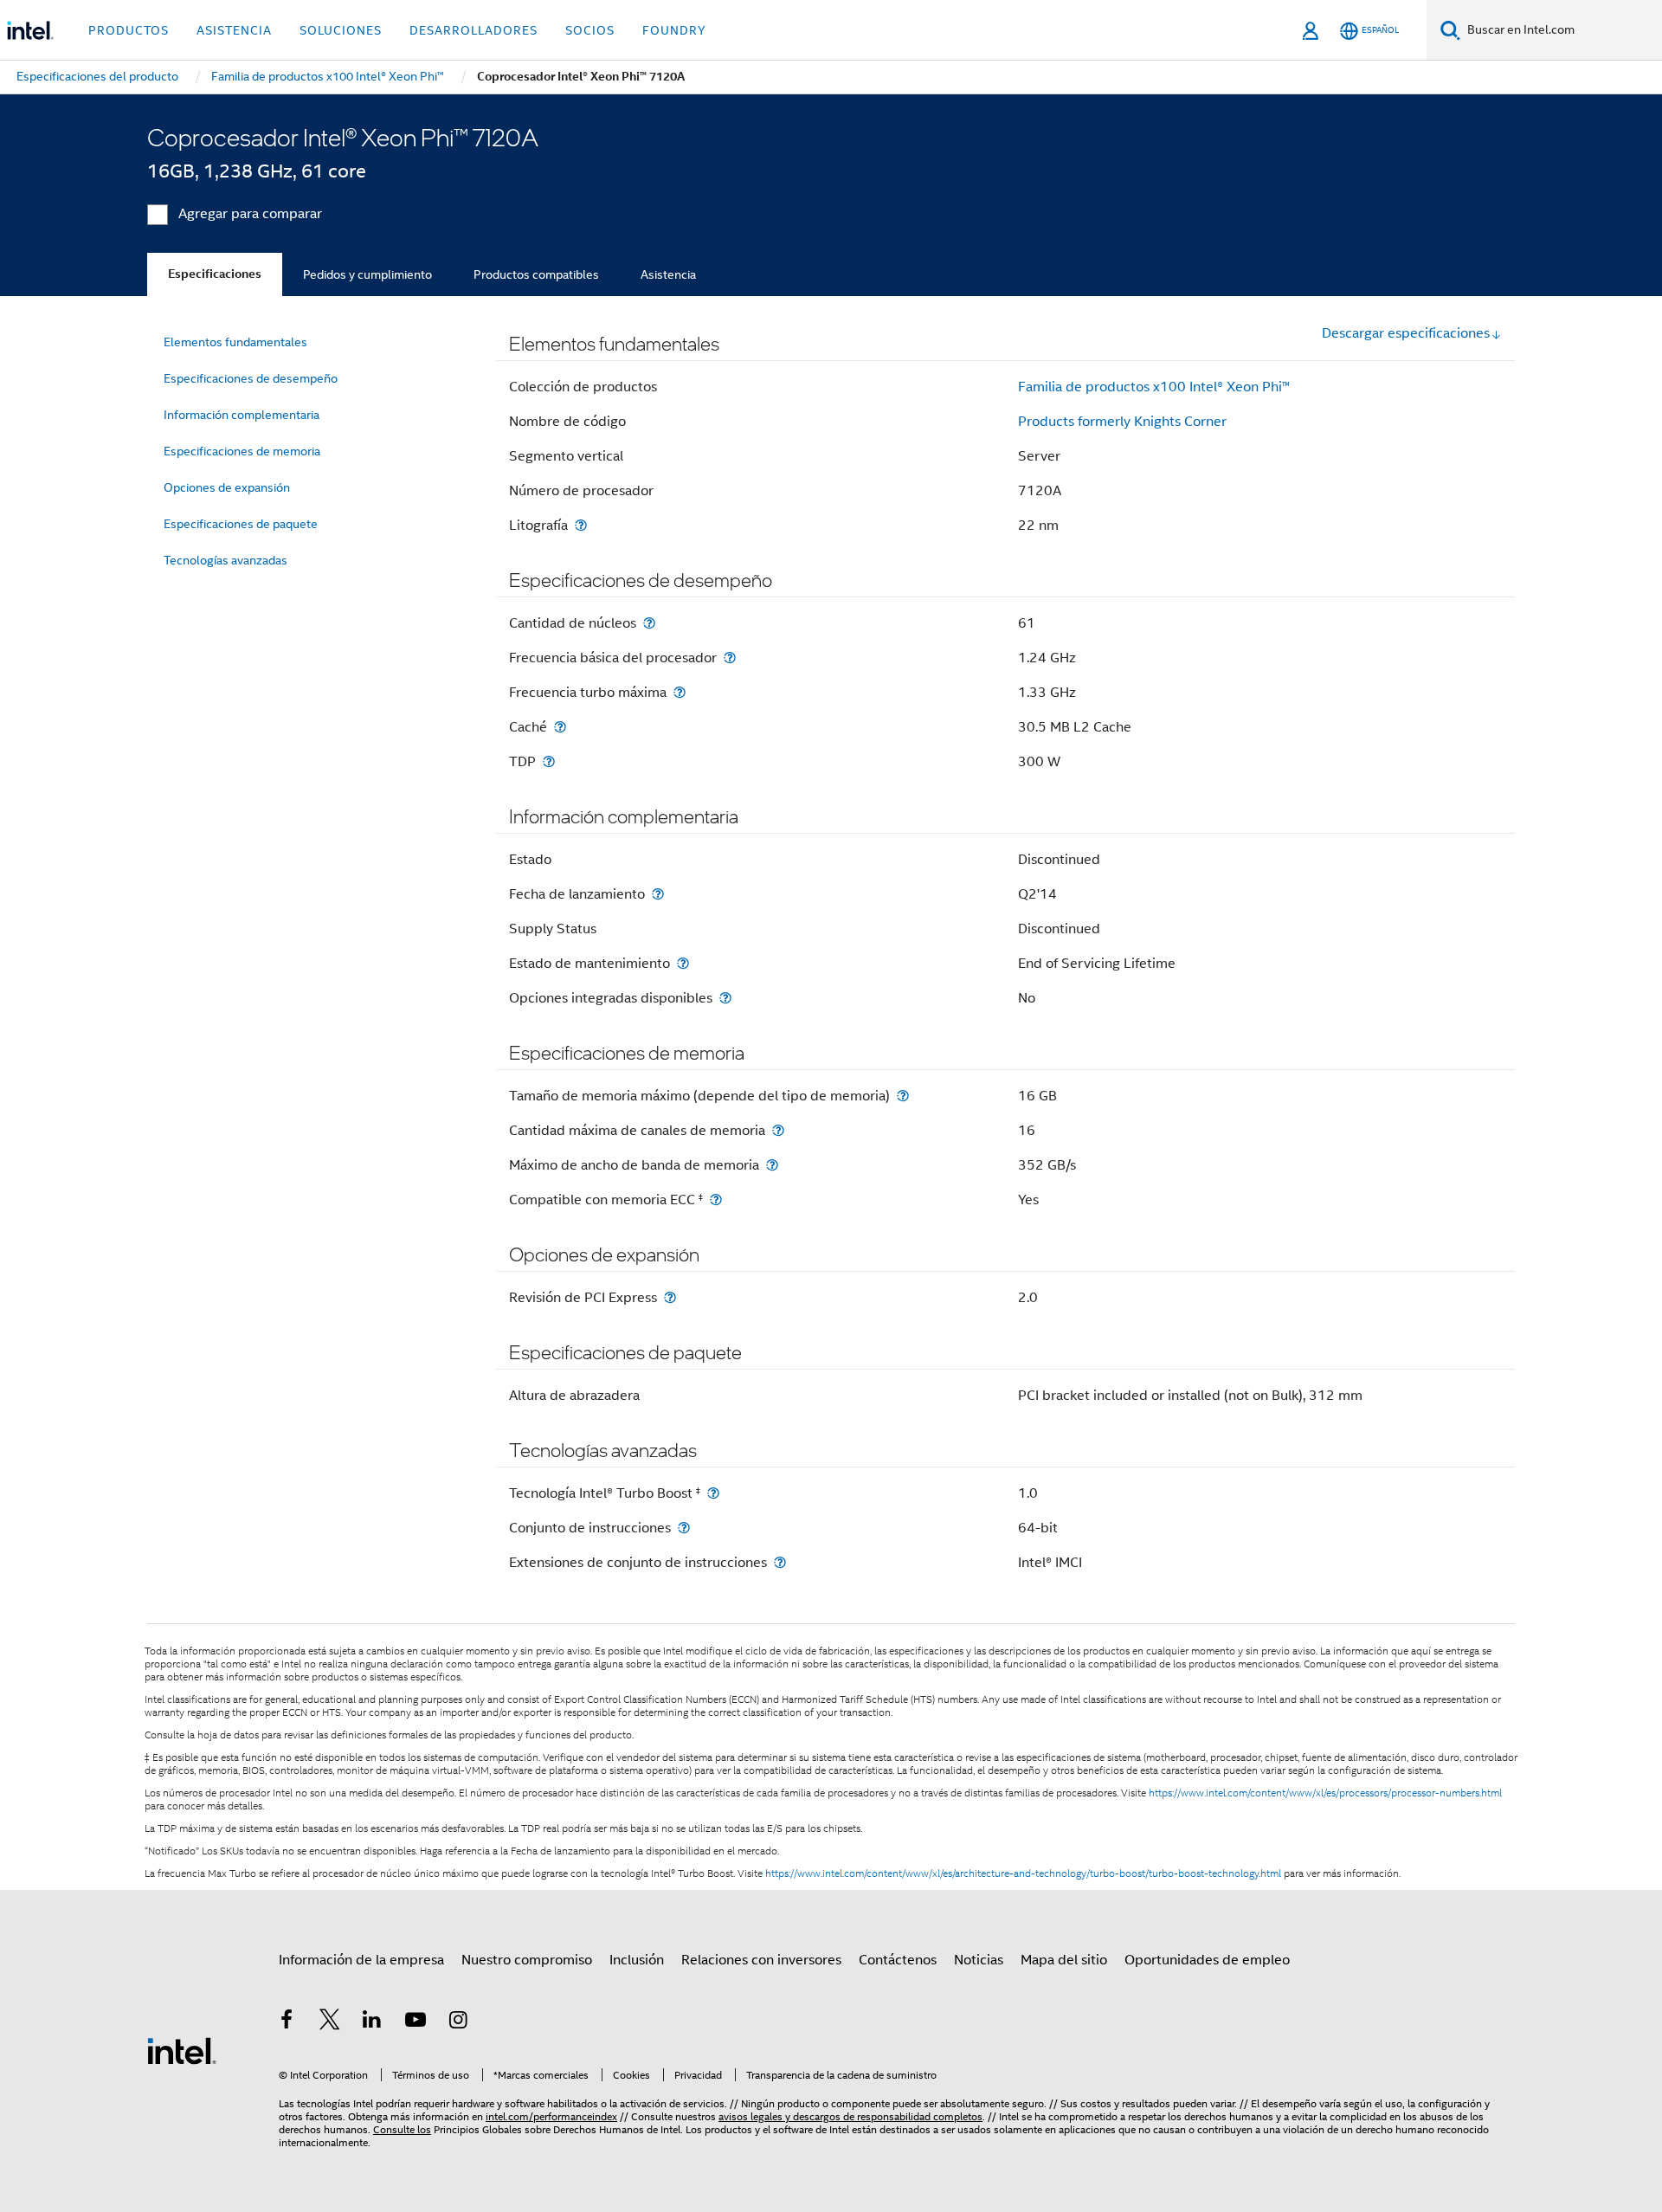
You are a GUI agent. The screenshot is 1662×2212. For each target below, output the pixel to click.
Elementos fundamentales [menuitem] (235, 342)
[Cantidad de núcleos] (649, 623)
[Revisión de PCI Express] (670, 1297)
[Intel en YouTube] (415, 2022)
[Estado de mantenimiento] (683, 963)
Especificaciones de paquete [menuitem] (241, 524)
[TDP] (549, 761)
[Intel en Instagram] (458, 2022)
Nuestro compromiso (527, 1960)
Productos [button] (129, 30)
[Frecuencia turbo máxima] (680, 692)
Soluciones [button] (341, 30)
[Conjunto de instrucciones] (684, 1528)
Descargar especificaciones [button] (1406, 333)
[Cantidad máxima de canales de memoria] (778, 1130)
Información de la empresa (361, 1960)
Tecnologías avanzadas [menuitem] (225, 560)
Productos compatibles (536, 274)
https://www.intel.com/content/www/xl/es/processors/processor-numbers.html (1325, 1793)
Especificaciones (215, 274)
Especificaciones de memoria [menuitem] (242, 451)
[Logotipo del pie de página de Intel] (182, 2050)
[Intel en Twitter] (330, 2022)
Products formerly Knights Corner (1122, 422)
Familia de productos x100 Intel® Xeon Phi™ (1154, 387)
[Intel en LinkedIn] (372, 2022)
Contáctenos (898, 1960)
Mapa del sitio (1064, 1960)
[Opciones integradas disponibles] (725, 998)
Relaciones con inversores (761, 1960)
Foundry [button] (674, 30)
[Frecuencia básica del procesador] (730, 658)
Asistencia (668, 274)
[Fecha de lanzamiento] (658, 894)
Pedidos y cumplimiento (367, 274)
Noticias (979, 1960)
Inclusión (637, 1960)
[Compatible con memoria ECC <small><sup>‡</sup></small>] (716, 1200)
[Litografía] (581, 525)
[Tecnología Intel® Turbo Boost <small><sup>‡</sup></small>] (713, 1493)
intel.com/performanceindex (551, 2116)
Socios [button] (590, 30)
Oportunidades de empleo (1207, 1960)
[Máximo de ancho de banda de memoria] (772, 1165)
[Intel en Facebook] (287, 2022)
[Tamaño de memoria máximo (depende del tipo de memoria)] (903, 1096)
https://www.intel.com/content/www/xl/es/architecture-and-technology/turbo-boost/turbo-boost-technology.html (1023, 1873)
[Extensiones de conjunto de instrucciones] (780, 1562)
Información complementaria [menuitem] (242, 415)
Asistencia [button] (234, 30)
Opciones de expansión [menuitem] (227, 487)
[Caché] (560, 727)
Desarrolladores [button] (473, 30)
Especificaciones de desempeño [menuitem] (251, 378)
